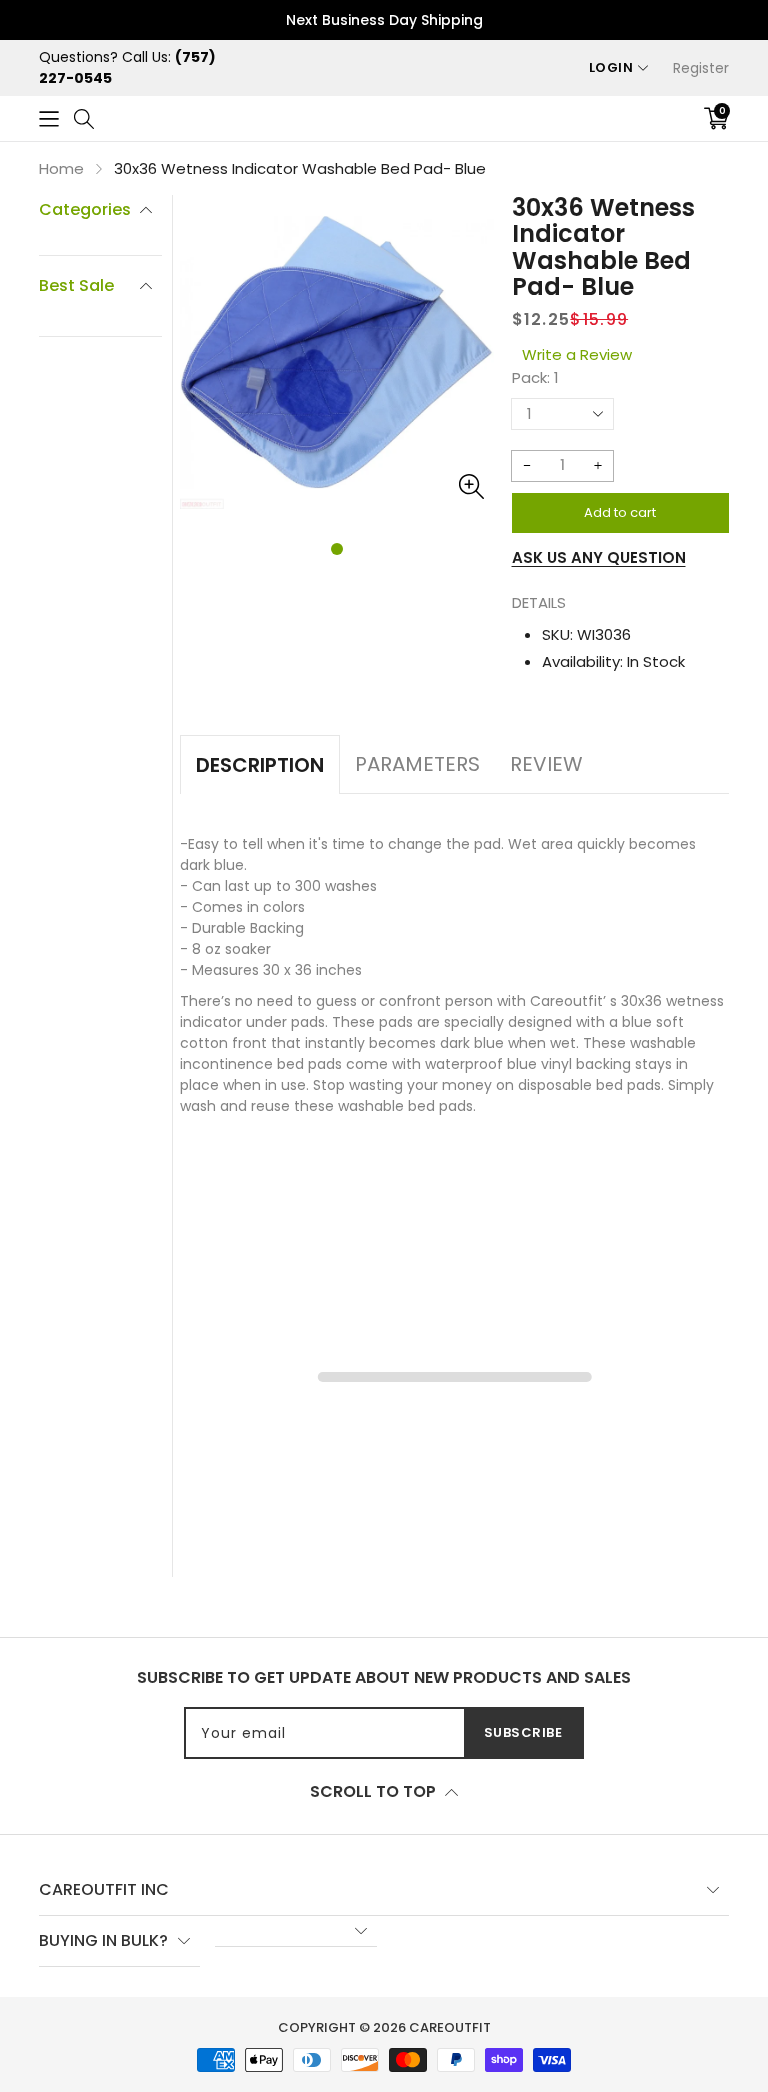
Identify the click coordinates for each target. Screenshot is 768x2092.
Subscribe (523, 1732)
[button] (49, 118)
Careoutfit (450, 2027)
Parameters (417, 764)
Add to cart (620, 512)
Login (611, 67)
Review (546, 764)
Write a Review (577, 354)
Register (701, 68)
